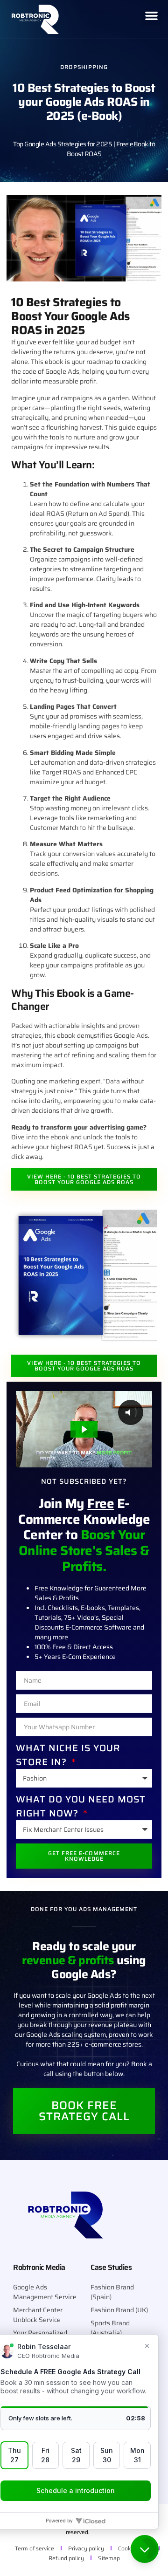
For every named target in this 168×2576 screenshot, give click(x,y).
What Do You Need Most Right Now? (81, 1806)
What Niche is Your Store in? (68, 1755)
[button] (152, 19)
